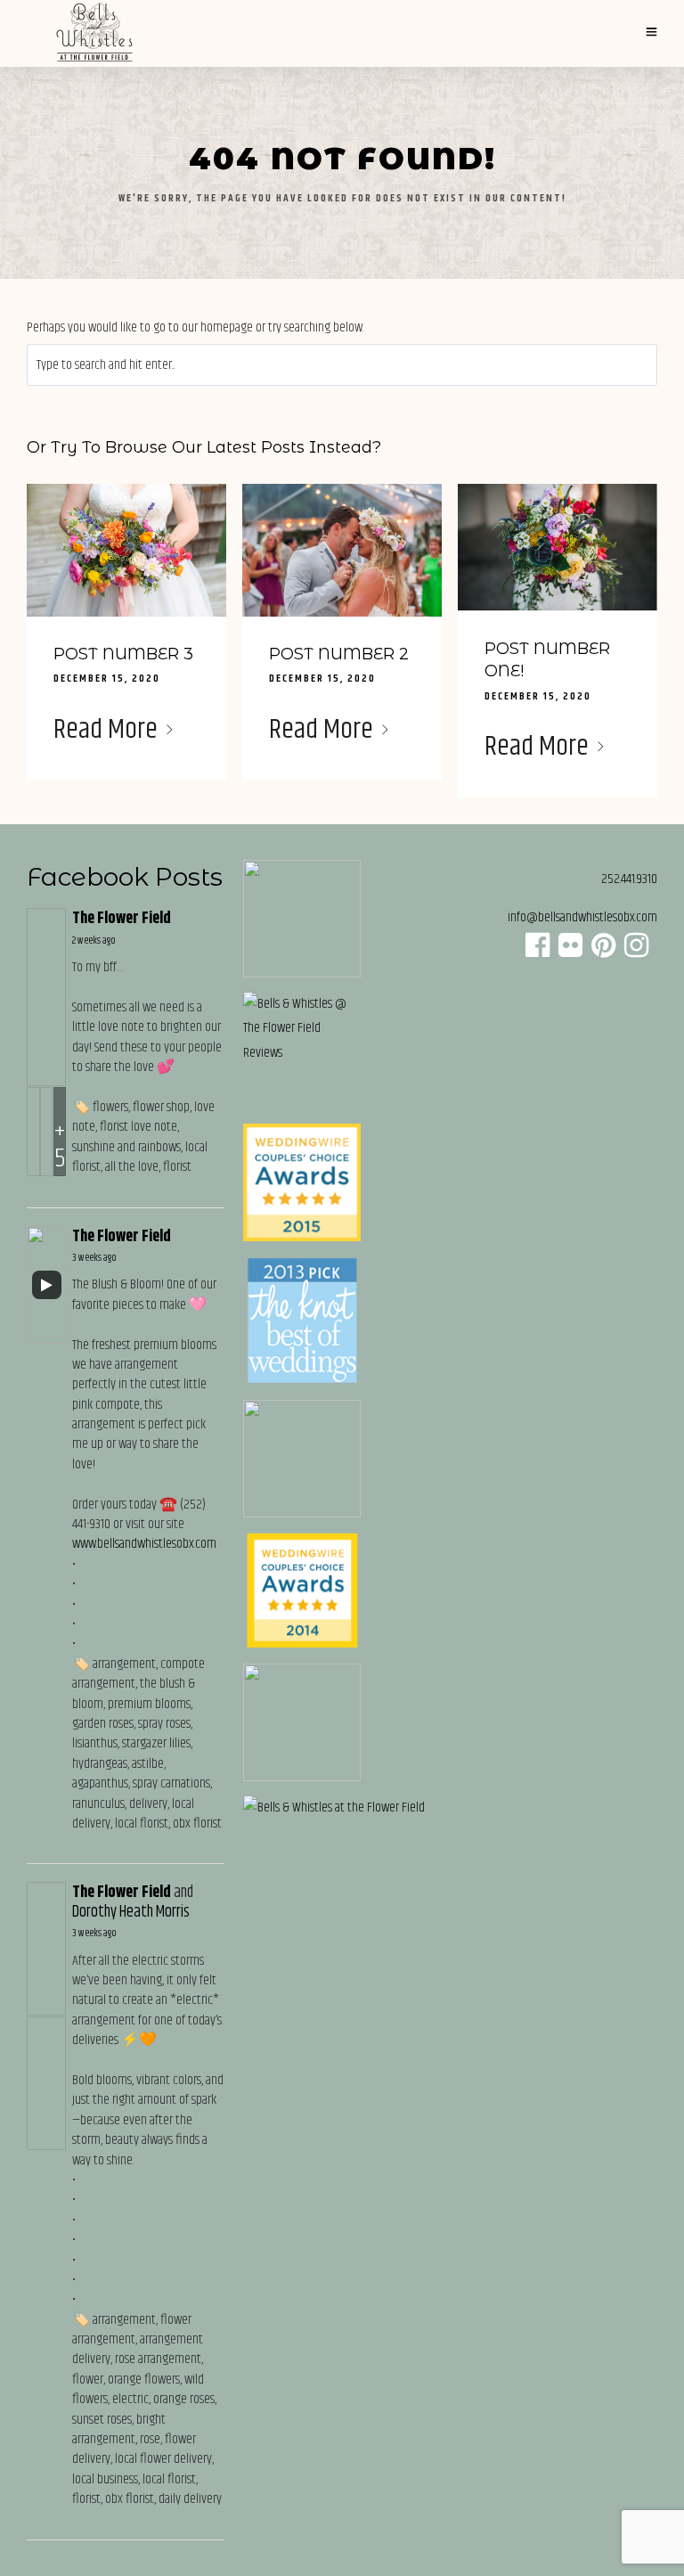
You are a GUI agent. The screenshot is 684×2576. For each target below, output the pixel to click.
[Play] (46, 1285)
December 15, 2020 (107, 679)
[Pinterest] (603, 951)
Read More (106, 730)
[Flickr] (570, 951)
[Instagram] (636, 951)
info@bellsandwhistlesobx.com (582, 917)
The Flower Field (122, 919)
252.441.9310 (629, 879)
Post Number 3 (123, 654)
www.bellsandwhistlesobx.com (144, 1544)
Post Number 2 (339, 654)
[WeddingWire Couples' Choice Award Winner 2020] (334, 1807)
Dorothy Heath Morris (131, 1912)
